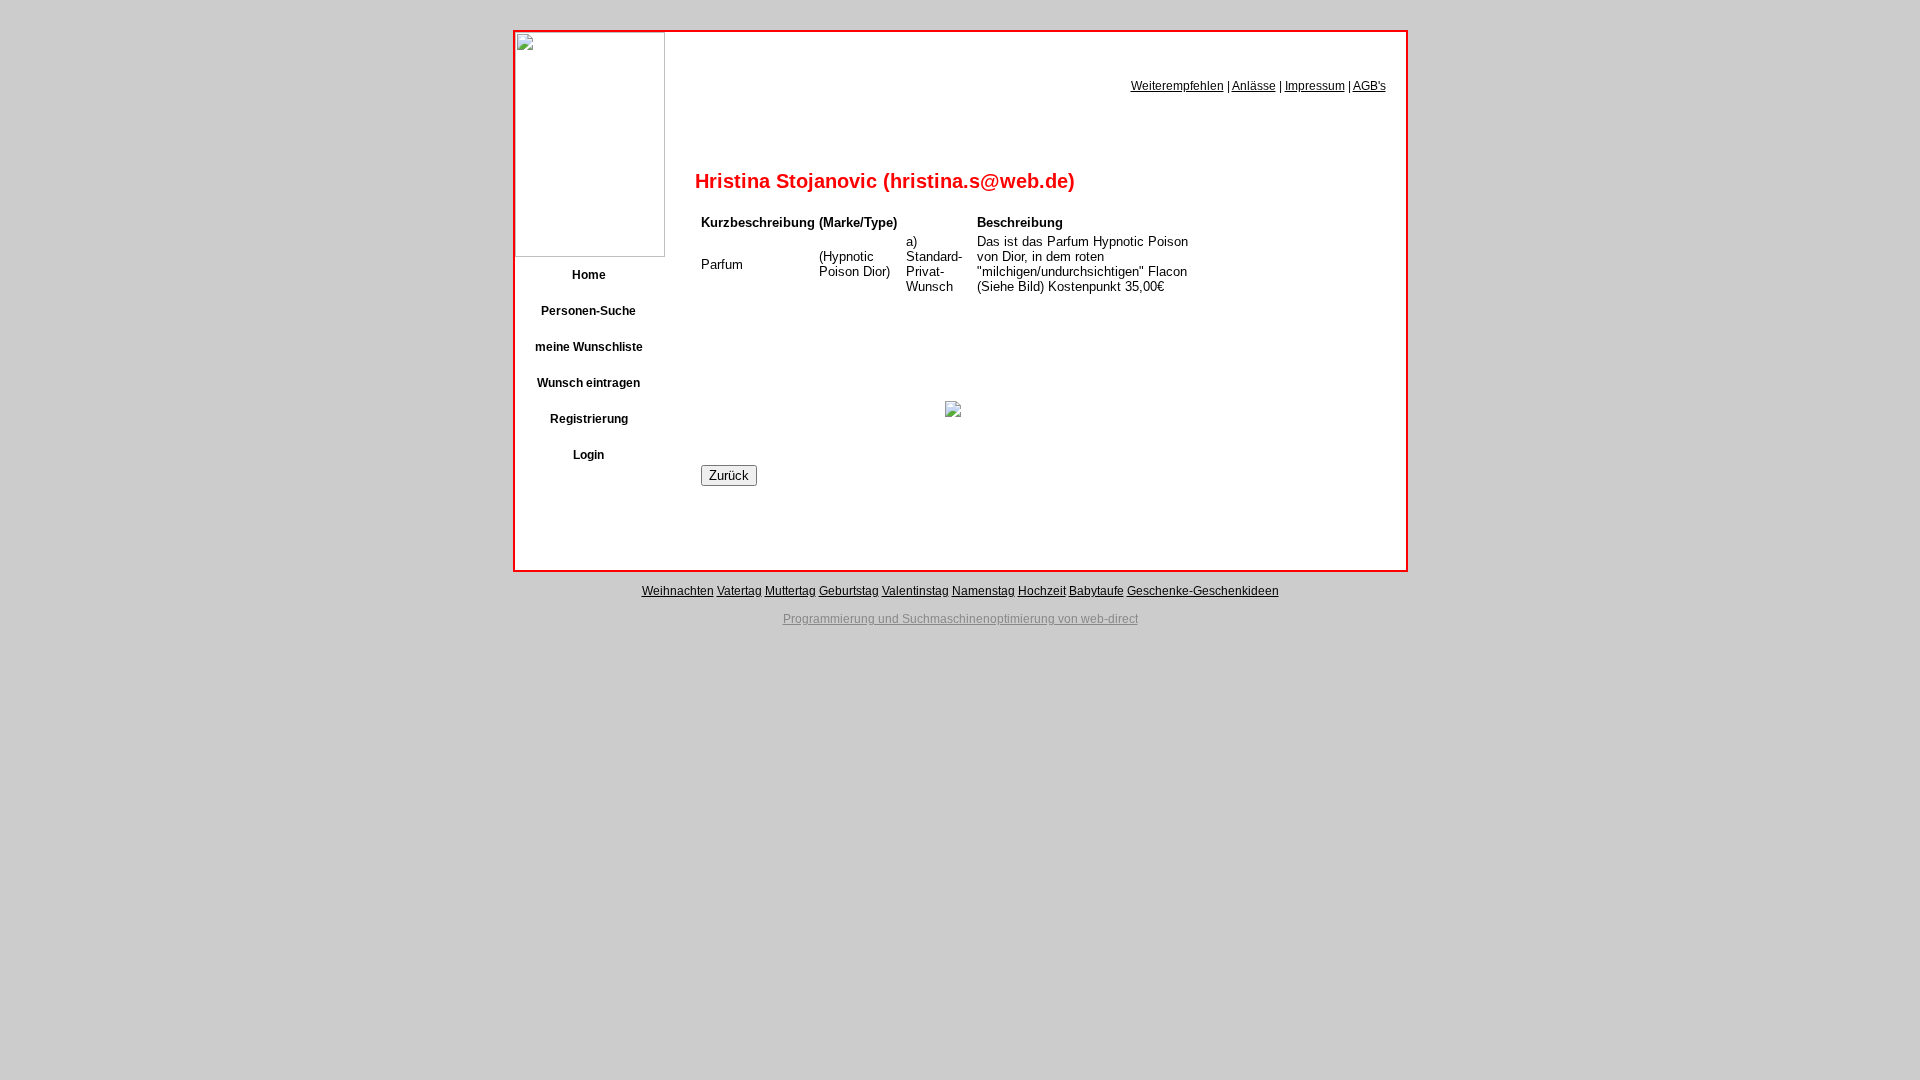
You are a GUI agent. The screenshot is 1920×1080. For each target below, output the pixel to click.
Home (589, 275)
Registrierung (589, 419)
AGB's (1369, 86)
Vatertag (739, 591)
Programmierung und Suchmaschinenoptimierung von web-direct (960, 619)
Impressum (1315, 86)
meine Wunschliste (589, 347)
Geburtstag (849, 591)
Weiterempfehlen (1177, 86)
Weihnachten (678, 591)
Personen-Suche (588, 311)
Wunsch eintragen (588, 383)
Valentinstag (915, 591)
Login (588, 455)
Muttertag (790, 591)
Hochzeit (1042, 591)
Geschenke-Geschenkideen (1203, 591)
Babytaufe (1096, 591)
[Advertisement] (935, 352)
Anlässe (1254, 86)
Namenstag (983, 591)
